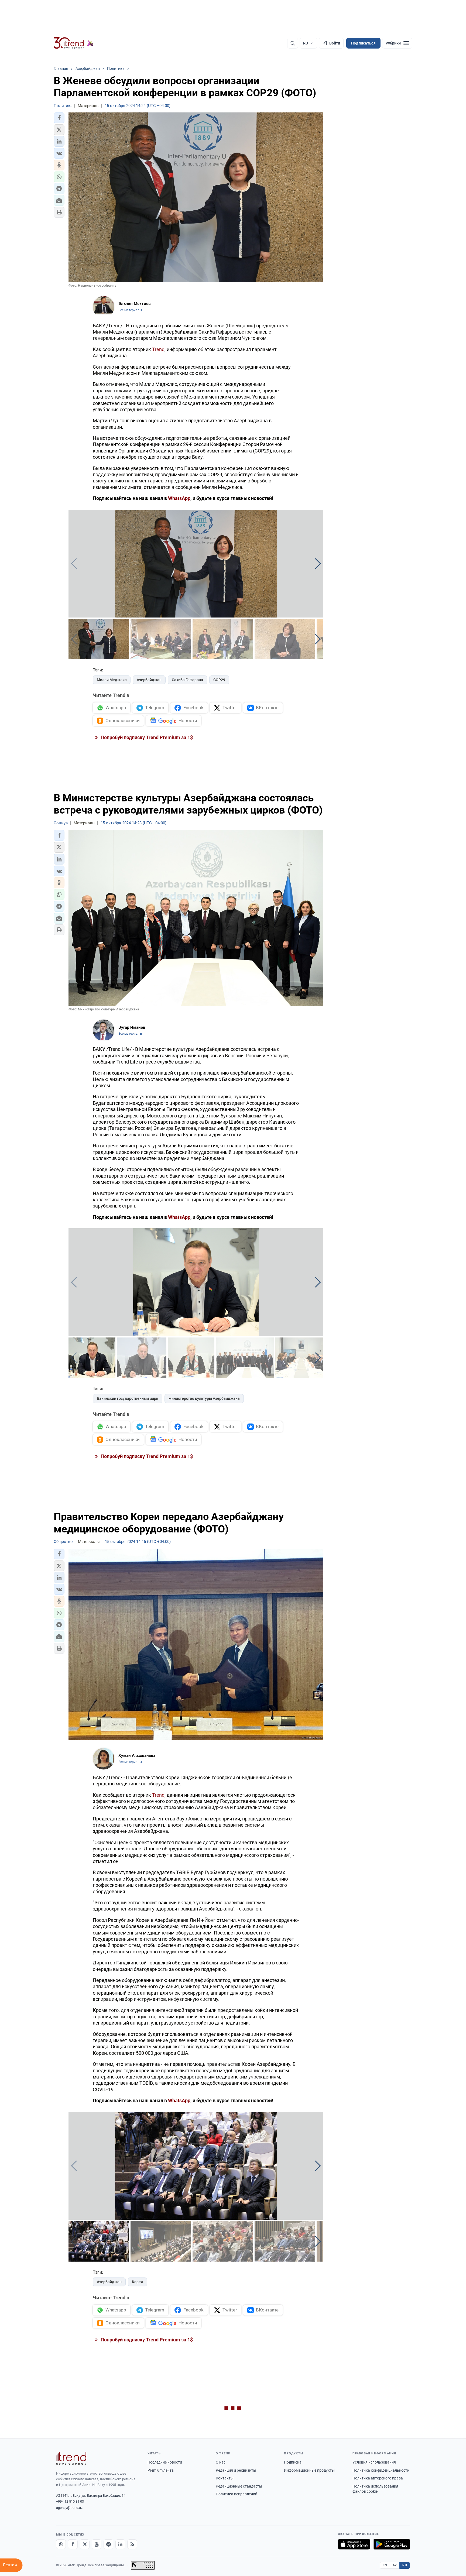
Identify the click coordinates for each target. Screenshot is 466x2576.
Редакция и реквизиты (236, 2470)
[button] (59, 118)
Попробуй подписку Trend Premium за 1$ (146, 737)
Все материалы (130, 310)
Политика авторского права (378, 2478)
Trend (158, 349)
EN (385, 2565)
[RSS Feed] (132, 2544)
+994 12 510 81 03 (70, 2501)
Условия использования (374, 2462)
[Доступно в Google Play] (392, 2544)
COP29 (219, 680)
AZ (395, 2565)
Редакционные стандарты (239, 2486)
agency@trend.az (69, 2508)
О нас (221, 2462)
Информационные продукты (309, 2470)
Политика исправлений (237, 2494)
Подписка (293, 2462)
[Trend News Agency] (71, 2458)
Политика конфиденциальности (381, 2470)
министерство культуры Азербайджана (204, 1398)
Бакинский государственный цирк (128, 1398)
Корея (137, 2282)
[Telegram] (108, 2544)
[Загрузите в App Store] (354, 2544)
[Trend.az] (74, 43)
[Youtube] (97, 2544)
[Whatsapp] (61, 2544)
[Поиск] (293, 43)
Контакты (225, 2478)
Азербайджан (149, 680)
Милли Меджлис (112, 680)
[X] (85, 2544)
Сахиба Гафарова (187, 680)
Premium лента (161, 2470)
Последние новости (165, 2462)
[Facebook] (73, 2544)
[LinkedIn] (120, 2544)
